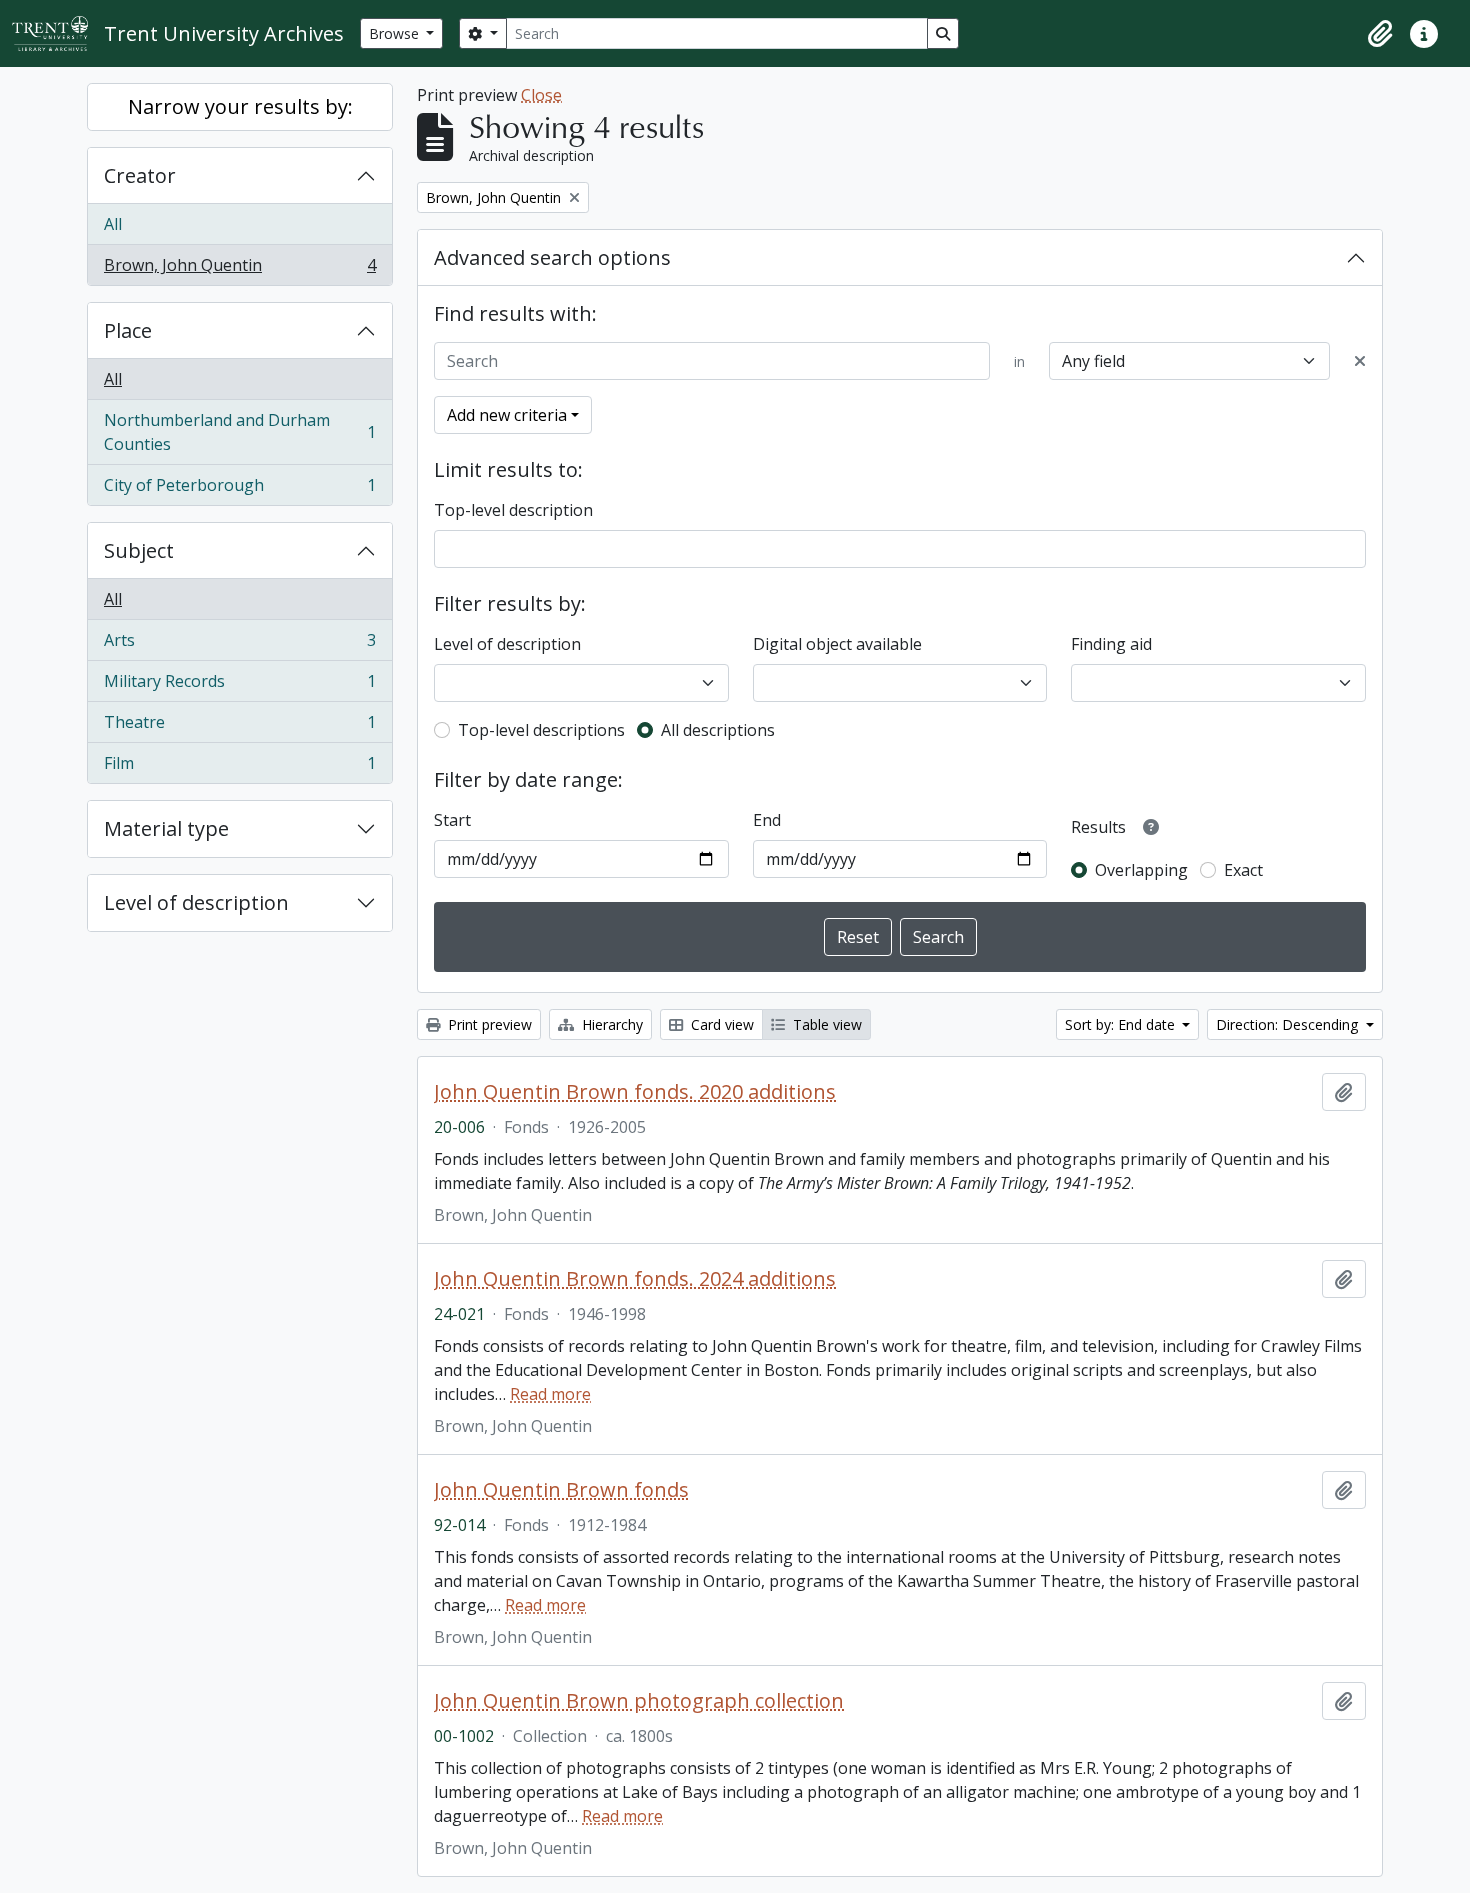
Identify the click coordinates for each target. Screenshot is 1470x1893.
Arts (239, 645)
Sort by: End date (1122, 1024)
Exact (1243, 870)
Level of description (196, 902)
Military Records (239, 686)
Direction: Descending (1289, 1024)
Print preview (488, 1024)
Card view (720, 1024)
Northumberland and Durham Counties (239, 432)
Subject (139, 550)
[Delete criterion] (1360, 361)
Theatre (239, 727)
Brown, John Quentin (239, 269)
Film (239, 767)
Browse (396, 33)
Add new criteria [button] (507, 415)
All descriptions (718, 730)
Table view (825, 1024)
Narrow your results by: (240, 106)
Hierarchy (610, 1024)
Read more (550, 1394)
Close (541, 95)
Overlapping (1141, 870)
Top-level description (513, 510)
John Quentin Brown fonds (561, 1490)
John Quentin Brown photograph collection (639, 1701)
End (767, 820)
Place (128, 330)
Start (452, 820)
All (113, 224)
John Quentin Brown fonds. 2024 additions (635, 1279)
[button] (1380, 34)
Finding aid (1111, 644)
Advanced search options (552, 257)
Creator (140, 175)
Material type (166, 828)
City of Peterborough (239, 489)
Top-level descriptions (541, 730)
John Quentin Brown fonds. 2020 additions (635, 1092)
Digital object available (837, 644)
